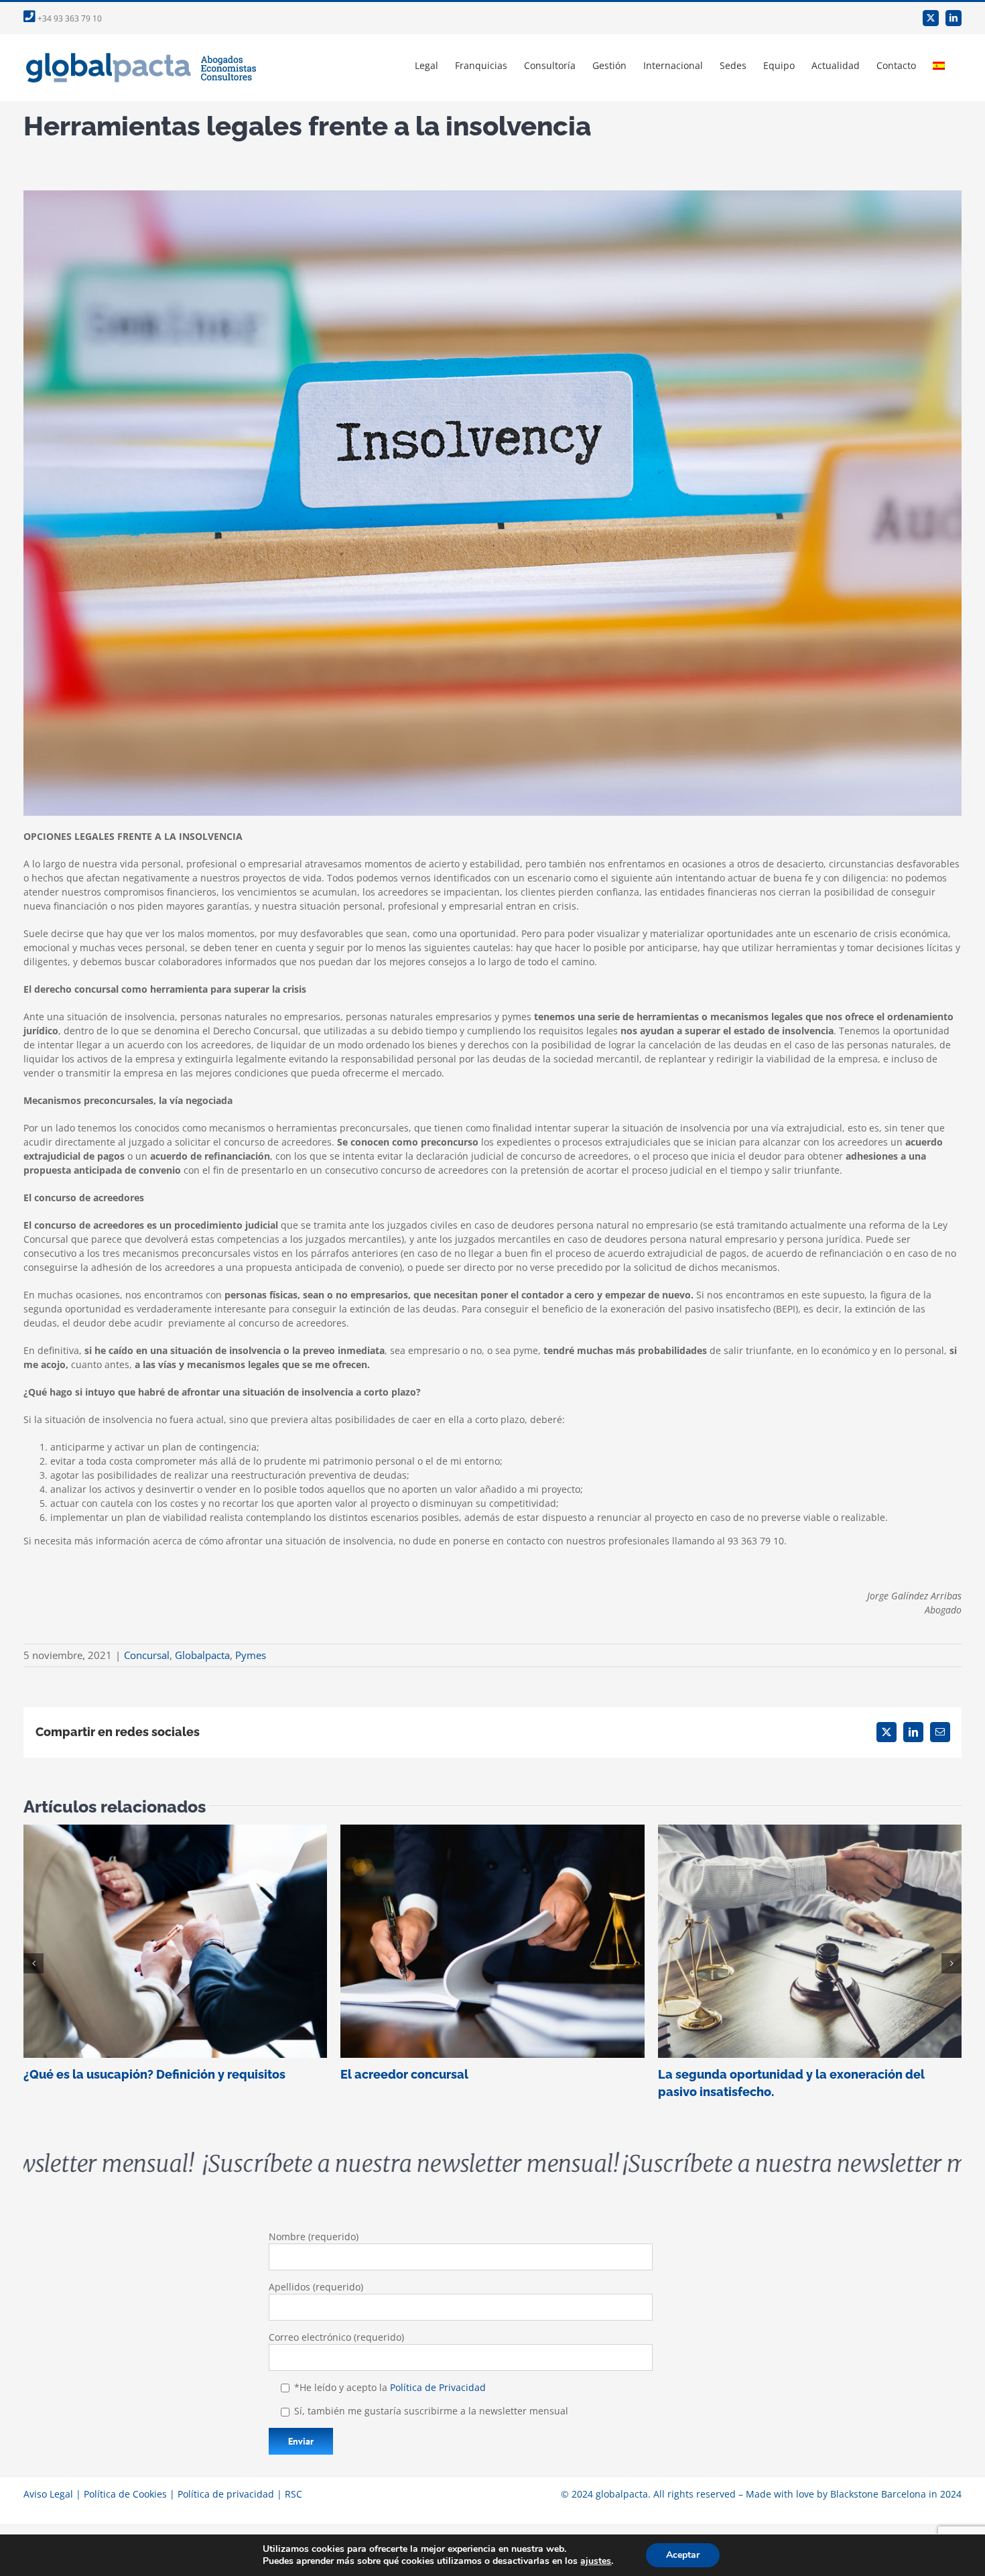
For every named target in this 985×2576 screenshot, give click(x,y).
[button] (34, 1963)
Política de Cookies (125, 2494)
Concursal (147, 1655)
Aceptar (683, 2555)
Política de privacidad (226, 2494)
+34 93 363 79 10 (69, 18)
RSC (293, 2494)
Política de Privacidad (438, 2387)
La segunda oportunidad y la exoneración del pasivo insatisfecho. (810, 1941)
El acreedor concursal (492, 1941)
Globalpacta (202, 1655)
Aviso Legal (48, 2494)
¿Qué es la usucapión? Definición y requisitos (175, 1941)
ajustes (596, 2561)
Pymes (251, 1655)
